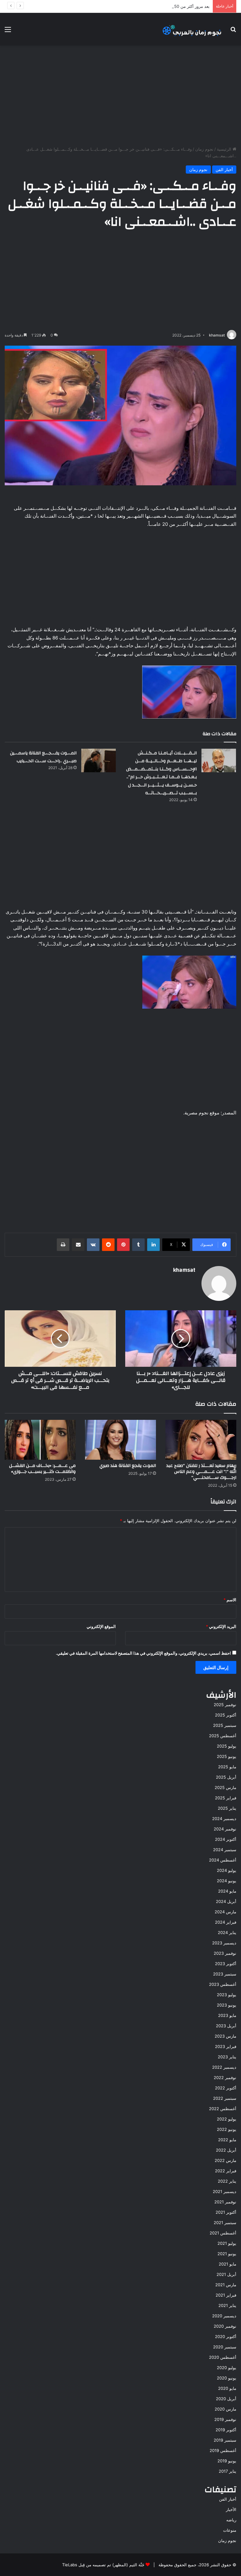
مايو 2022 (227, 2140)
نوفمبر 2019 (225, 2419)
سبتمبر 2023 (225, 1974)
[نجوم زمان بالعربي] (192, 29)
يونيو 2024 (227, 1881)
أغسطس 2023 (223, 1984)
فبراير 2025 (226, 1798)
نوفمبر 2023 (225, 1953)
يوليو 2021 (227, 2243)
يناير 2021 (227, 2305)
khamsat (217, 335)
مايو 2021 (228, 2264)
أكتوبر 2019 (226, 2430)
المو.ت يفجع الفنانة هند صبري (128, 1466)
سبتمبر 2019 (225, 2440)
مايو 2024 (227, 1891)
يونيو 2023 (227, 2005)
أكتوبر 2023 (226, 1964)
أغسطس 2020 (223, 2357)
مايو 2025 (227, 1767)
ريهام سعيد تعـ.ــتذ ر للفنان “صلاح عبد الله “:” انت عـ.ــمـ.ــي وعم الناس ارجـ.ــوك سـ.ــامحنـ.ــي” (201, 1472)
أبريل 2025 (226, 1777)
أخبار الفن (224, 170)
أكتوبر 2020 (226, 2336)
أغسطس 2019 (223, 2450)
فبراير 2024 (226, 1922)
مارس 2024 (225, 1912)
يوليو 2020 (227, 2368)
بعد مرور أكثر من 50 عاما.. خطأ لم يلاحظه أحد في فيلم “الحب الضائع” (149, 6)
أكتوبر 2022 (226, 2088)
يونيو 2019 (227, 2461)
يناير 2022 (227, 2181)
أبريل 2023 (226, 2026)
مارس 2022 (225, 2160)
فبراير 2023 (226, 2046)
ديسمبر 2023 (224, 1943)
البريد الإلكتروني (221, 1626)
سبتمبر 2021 (225, 2223)
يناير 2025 (227, 1808)
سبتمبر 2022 (225, 2098)
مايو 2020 (227, 2388)
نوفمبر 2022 (225, 2078)
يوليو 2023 (227, 1995)
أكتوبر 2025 (226, 1715)
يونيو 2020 (227, 2378)
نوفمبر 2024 (225, 1829)
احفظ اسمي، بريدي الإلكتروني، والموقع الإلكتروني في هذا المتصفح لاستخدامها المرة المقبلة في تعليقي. (143, 1653)
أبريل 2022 (226, 2150)
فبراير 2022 (226, 2171)
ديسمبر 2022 (224, 2067)
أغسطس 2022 (223, 2109)
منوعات (230, 2530)
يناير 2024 (227, 1932)
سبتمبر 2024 (225, 1850)
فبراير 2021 (226, 2295)
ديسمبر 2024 (224, 1819)
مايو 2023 (227, 2015)
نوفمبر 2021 (225, 2202)
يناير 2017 (228, 2471)
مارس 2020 (225, 2409)
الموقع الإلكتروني (101, 1626)
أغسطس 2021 (223, 2233)
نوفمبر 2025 (225, 1705)
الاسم (230, 1600)
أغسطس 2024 (223, 1860)
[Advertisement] (120, 96)
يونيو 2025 (227, 1756)
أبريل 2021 (226, 2274)
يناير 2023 (227, 2057)
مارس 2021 (226, 2285)
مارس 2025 (225, 1787)
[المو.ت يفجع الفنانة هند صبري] (120, 1440)
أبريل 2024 (226, 1901)
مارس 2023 (225, 2036)
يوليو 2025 (227, 1746)
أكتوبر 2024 (226, 1839)
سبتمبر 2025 (225, 1725)
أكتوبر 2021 (226, 2212)
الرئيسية (225, 149)
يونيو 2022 (227, 2129)
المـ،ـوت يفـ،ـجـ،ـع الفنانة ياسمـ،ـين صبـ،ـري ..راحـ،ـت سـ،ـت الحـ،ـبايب (43, 757)
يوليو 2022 (227, 2119)
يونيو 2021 (227, 2254)
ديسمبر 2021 (225, 2191)
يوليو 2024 (227, 1870)
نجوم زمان (204, 149)
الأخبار (231, 2509)
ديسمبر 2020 (224, 2316)
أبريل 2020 (226, 2399)
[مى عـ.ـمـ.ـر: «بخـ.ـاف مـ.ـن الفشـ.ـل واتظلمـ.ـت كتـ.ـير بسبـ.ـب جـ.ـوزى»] (40, 1440)
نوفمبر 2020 (225, 2326)
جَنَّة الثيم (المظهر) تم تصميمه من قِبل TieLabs (103, 2565)
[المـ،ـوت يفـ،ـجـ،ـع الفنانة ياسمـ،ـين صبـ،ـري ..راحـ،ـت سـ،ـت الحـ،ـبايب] (99, 760)
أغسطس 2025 (223, 1736)
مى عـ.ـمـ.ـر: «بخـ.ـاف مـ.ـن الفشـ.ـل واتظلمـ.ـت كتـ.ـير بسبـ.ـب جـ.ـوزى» (42, 1469)
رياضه (231, 2520)
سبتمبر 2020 (225, 2347)
